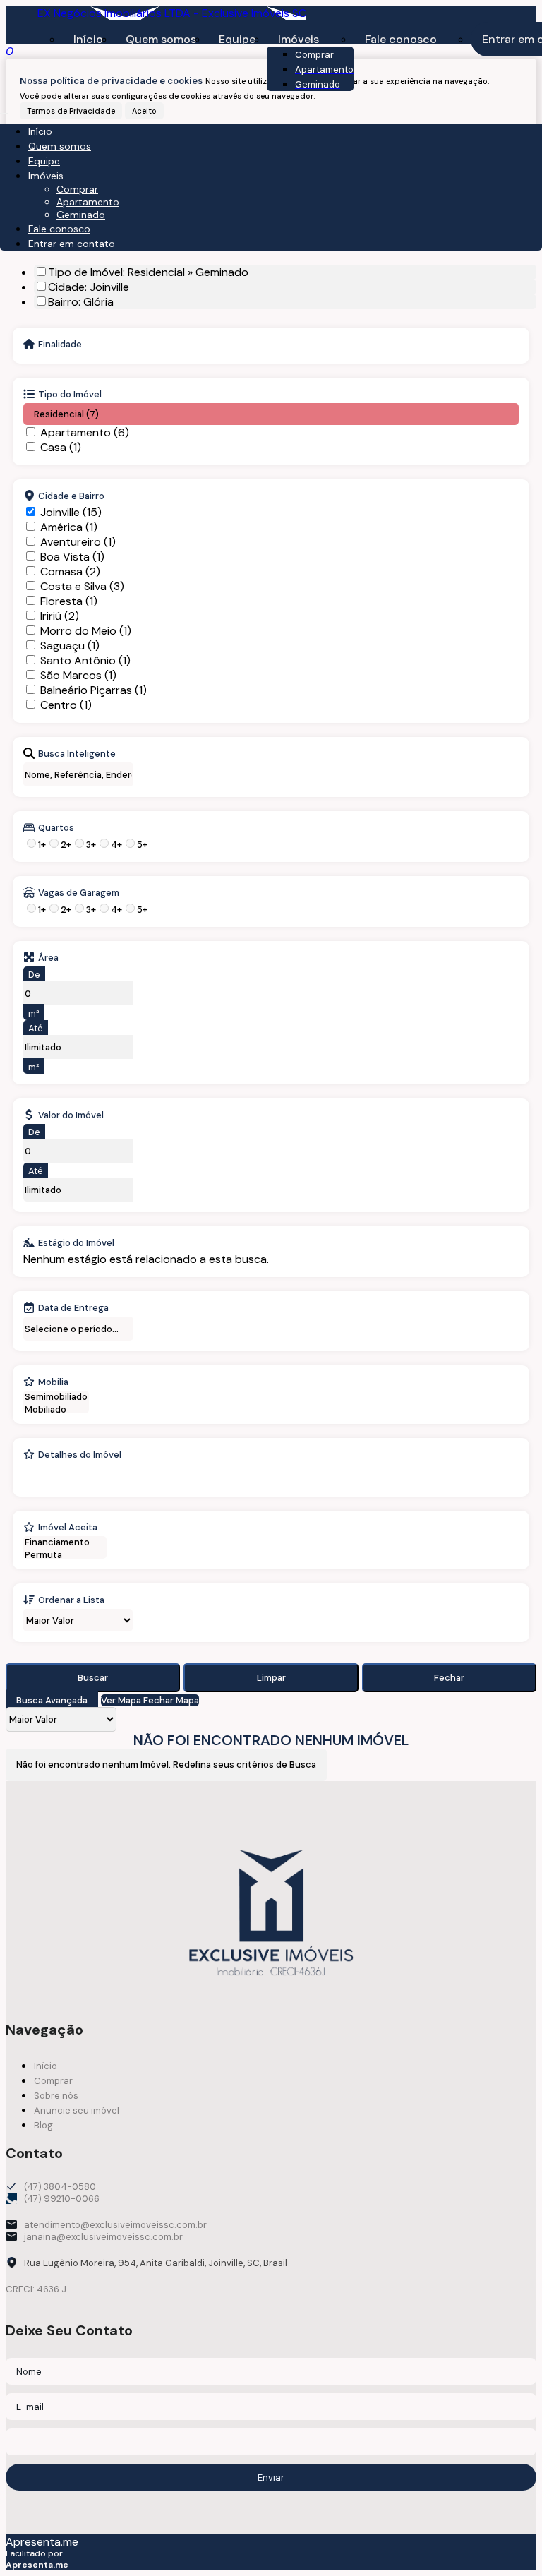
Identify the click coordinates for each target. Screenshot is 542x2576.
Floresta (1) (69, 601)
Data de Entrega (73, 1307)
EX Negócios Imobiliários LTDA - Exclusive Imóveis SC (172, 13)
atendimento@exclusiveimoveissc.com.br (115, 2225)
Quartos (56, 827)
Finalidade (60, 344)
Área (48, 957)
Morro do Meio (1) (86, 631)
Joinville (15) (71, 512)
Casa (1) (61, 447)
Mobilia (53, 1382)
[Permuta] (65, 1555)
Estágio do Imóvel (76, 1242)
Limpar (271, 1678)
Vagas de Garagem (79, 892)
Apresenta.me (42, 2542)
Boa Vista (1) (72, 557)
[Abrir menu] (4, 110)
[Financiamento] (65, 1542)
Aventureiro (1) (78, 542)
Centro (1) (66, 705)
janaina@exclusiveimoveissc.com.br (103, 2237)
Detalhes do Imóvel (80, 1454)
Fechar (449, 1678)
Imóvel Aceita (68, 1527)
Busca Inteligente (77, 753)
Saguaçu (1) (70, 646)
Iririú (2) (60, 616)
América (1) (69, 527)
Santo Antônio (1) (85, 660)
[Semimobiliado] (56, 1397)
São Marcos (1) (78, 675)
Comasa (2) (70, 571)
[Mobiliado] (56, 1410)
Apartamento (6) (85, 432)
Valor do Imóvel (71, 1115)
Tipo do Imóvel (70, 394)
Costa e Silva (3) (82, 586)
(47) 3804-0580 (60, 2187)
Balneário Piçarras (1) (94, 690)
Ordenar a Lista (71, 1600)
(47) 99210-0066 (62, 2199)
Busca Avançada (52, 1700)
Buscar (93, 1678)
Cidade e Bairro (71, 496)
